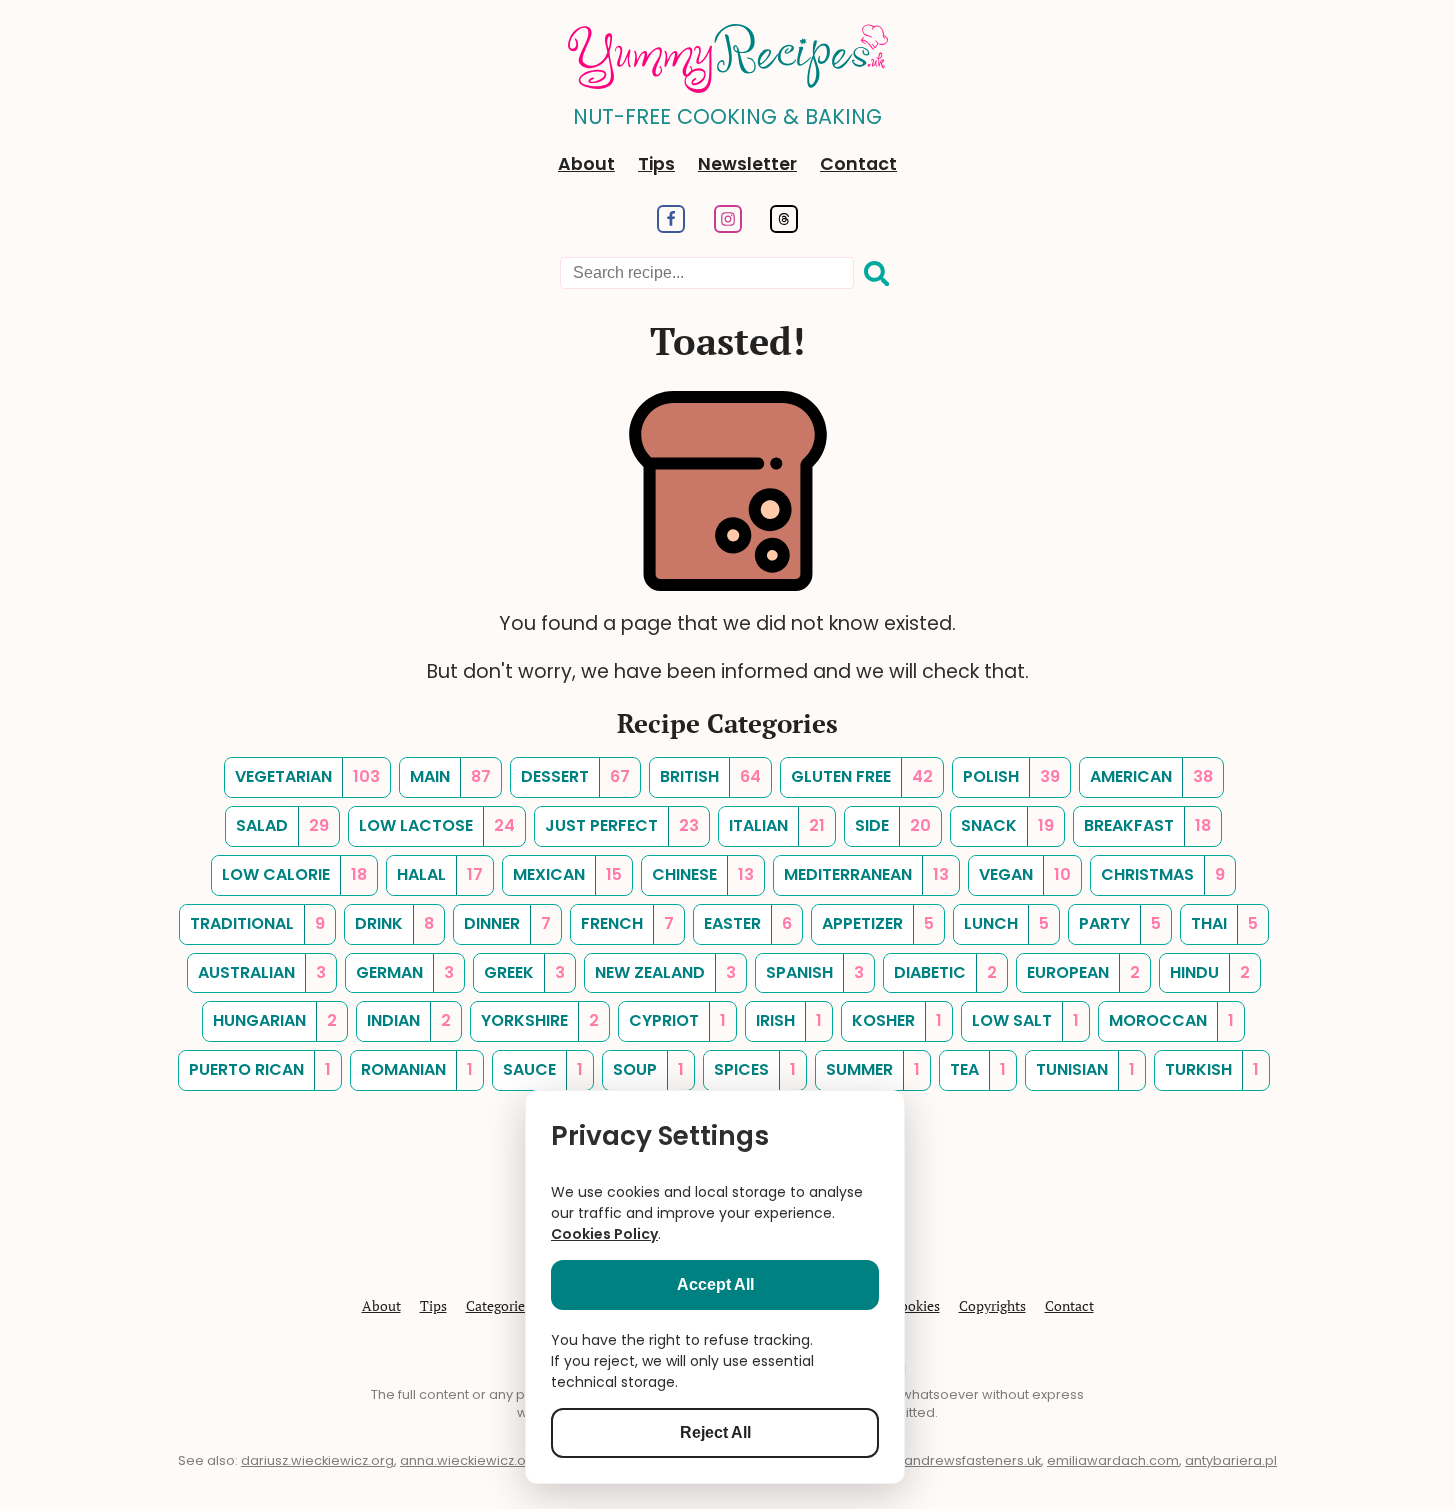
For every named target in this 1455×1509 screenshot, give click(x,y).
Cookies (915, 1305)
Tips (656, 164)
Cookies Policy (604, 1234)
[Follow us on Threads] (784, 227)
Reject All (715, 1432)
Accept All (715, 1284)
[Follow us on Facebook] (670, 227)
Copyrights (992, 1305)
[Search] (877, 274)
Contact (858, 164)
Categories (498, 1305)
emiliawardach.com (1113, 1460)
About (586, 164)
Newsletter (747, 164)
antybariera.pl (1231, 1460)
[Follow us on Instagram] (727, 227)
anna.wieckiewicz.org (470, 1460)
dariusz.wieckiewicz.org (317, 1460)
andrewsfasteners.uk (972, 1460)
